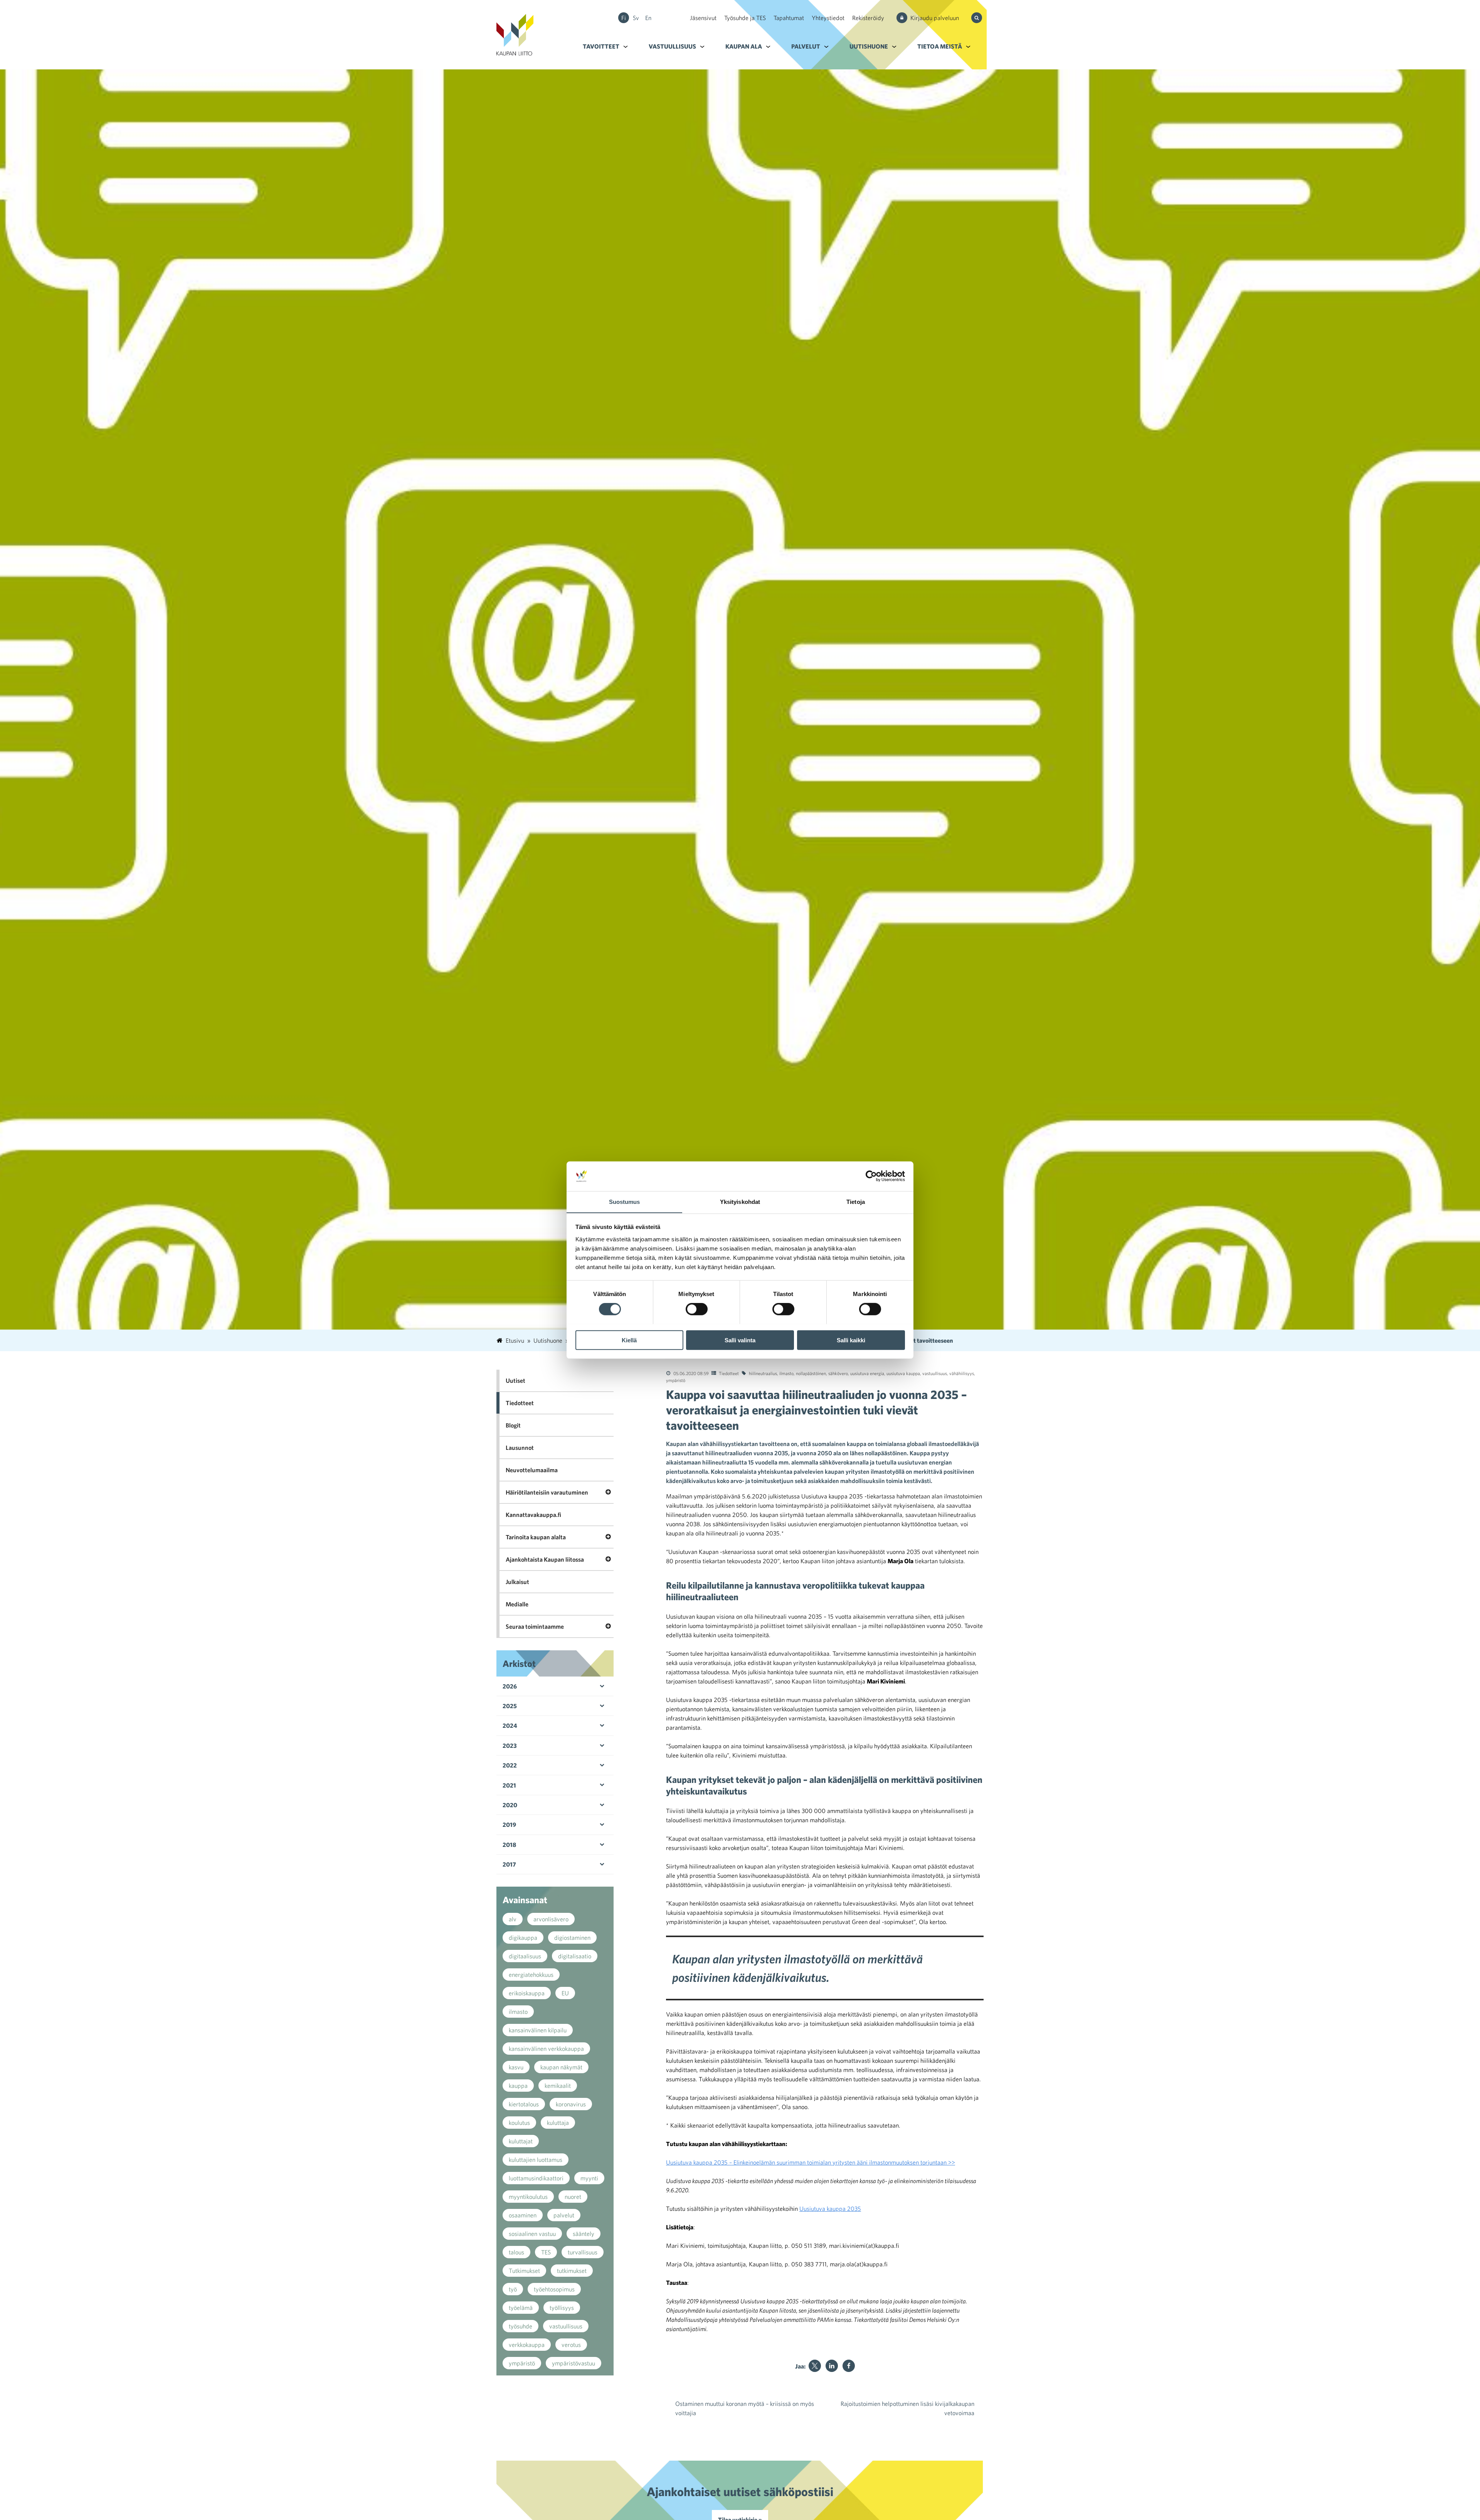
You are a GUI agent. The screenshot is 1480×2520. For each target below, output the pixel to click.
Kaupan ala (744, 46)
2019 (509, 1825)
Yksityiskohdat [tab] (740, 1201)
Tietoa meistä (940, 46)
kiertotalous (524, 2104)
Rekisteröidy (868, 18)
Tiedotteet (729, 1373)
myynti (589, 2178)
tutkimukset (572, 2271)
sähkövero (838, 1373)
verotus (571, 2345)
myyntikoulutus (528, 2197)
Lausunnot (520, 1448)
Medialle (517, 1604)
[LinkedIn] (832, 2366)
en (648, 18)
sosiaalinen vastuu (532, 2234)
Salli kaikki (851, 1340)
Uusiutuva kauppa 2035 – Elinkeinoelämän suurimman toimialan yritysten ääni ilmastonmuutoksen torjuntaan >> (811, 2162)
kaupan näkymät (561, 2067)
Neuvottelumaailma (532, 1470)
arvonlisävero (551, 1919)
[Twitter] (815, 2366)
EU (565, 1993)
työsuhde (521, 2326)
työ (513, 2289)
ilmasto (786, 1373)
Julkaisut (517, 1582)
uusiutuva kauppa (903, 1373)
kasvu (516, 2067)
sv (636, 18)
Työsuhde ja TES (745, 18)
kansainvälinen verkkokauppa (546, 2049)
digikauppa (523, 1938)
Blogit (513, 1425)
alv (513, 1919)
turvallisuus (583, 2252)
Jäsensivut (703, 18)
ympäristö (676, 1380)
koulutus (519, 2123)
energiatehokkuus (531, 1975)
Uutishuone (869, 46)
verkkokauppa (527, 2345)
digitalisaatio (575, 1956)
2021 (509, 1785)
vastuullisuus (935, 1373)
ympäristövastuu (573, 2363)
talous (516, 2252)
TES (546, 2252)
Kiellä (629, 1340)
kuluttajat (521, 2141)
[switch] (697, 1309)
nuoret (573, 2197)
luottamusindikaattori (536, 2178)
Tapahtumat (789, 18)
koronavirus (571, 2104)
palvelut (564, 2215)
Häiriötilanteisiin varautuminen (547, 1492)
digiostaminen (572, 1938)
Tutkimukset (524, 2271)
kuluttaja (558, 2123)
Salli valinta (740, 1340)
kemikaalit (558, 2086)
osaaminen (523, 2215)
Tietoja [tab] (856, 1201)
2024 (510, 1725)
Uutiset (515, 1380)
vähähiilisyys (962, 1373)
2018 (509, 1845)
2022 (510, 1765)
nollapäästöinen (811, 1373)
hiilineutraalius (763, 1373)
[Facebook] (849, 2366)
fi (624, 18)
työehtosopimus (554, 2289)
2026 (510, 1686)
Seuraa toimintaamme (535, 1626)
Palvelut (806, 46)
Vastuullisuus (672, 46)
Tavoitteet (601, 46)
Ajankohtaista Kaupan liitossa (545, 1559)
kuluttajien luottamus (536, 2160)
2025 (510, 1706)
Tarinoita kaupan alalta (536, 1537)
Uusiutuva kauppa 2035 (830, 2209)
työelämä (521, 2308)
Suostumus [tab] (625, 1201)
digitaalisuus (525, 1956)
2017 (509, 1864)
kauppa (518, 2086)
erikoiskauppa (527, 1993)
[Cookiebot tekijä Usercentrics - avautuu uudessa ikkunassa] (871, 1176)
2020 (510, 1805)
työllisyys (562, 2308)
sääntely (584, 2234)
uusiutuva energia (867, 1373)
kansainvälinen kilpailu (538, 2030)
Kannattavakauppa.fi (533, 1515)
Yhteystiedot (828, 18)
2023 (510, 1746)
